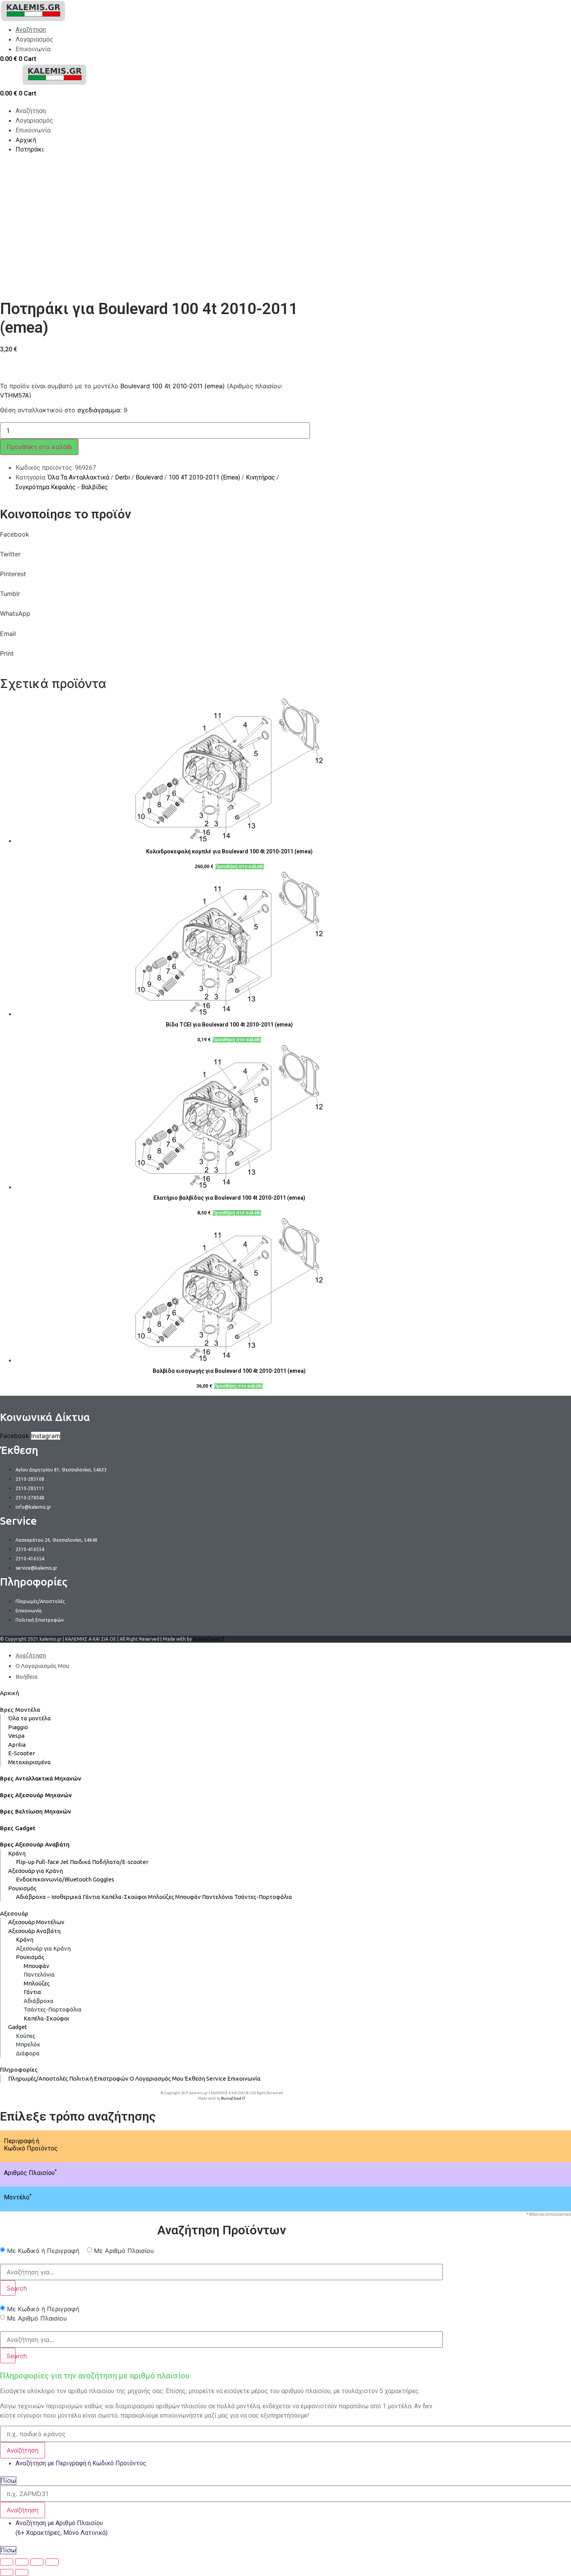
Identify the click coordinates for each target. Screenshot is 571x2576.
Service (216, 2078)
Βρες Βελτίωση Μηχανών (36, 1811)
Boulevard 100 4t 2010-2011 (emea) (173, 386)
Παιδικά (80, 1862)
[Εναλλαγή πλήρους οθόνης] (37, 2562)
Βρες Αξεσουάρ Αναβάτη (35, 1844)
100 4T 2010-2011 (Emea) (204, 477)
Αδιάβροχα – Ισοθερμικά (49, 1897)
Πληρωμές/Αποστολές (38, 2078)
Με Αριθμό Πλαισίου (124, 2251)
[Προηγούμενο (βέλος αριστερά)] (7, 2573)
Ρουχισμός (22, 1888)
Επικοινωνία (244, 2078)
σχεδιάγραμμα (99, 410)
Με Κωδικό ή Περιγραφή (43, 2251)
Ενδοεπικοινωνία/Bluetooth (54, 1879)
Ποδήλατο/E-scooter (120, 1862)
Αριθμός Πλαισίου (30, 2173)
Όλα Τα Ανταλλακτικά (78, 477)
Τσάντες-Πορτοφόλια (263, 1897)
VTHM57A (15, 395)
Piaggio (18, 1727)
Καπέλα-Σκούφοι (124, 1897)
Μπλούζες (161, 1897)
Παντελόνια (218, 1897)
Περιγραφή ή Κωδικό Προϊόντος (31, 2145)
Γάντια (91, 1897)
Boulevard (149, 477)
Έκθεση (195, 2078)
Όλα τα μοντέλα (30, 1718)
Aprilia (17, 1745)
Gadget (18, 2027)
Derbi (122, 477)
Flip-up (25, 1862)
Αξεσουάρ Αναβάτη (34, 1931)
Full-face (47, 1862)
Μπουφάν (188, 1897)
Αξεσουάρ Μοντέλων (36, 1922)
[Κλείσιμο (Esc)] (7, 2562)
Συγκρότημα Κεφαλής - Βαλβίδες (62, 487)
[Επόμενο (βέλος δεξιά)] (22, 2573)
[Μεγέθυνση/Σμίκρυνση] (52, 2562)
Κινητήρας (260, 477)
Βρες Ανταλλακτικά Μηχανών (41, 1778)
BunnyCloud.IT (209, 1639)
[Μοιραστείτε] (22, 2562)
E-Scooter (22, 1753)
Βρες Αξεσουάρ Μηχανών (36, 1795)
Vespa (16, 1736)
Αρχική (10, 1693)
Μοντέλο (18, 2197)
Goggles (104, 1879)
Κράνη (17, 1853)
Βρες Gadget (18, 1828)
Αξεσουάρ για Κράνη (36, 1871)
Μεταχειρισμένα (30, 1762)
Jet (64, 1862)
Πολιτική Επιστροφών (99, 2078)
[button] (221, 539)
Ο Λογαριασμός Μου (157, 2078)
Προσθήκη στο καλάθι (39, 447)
